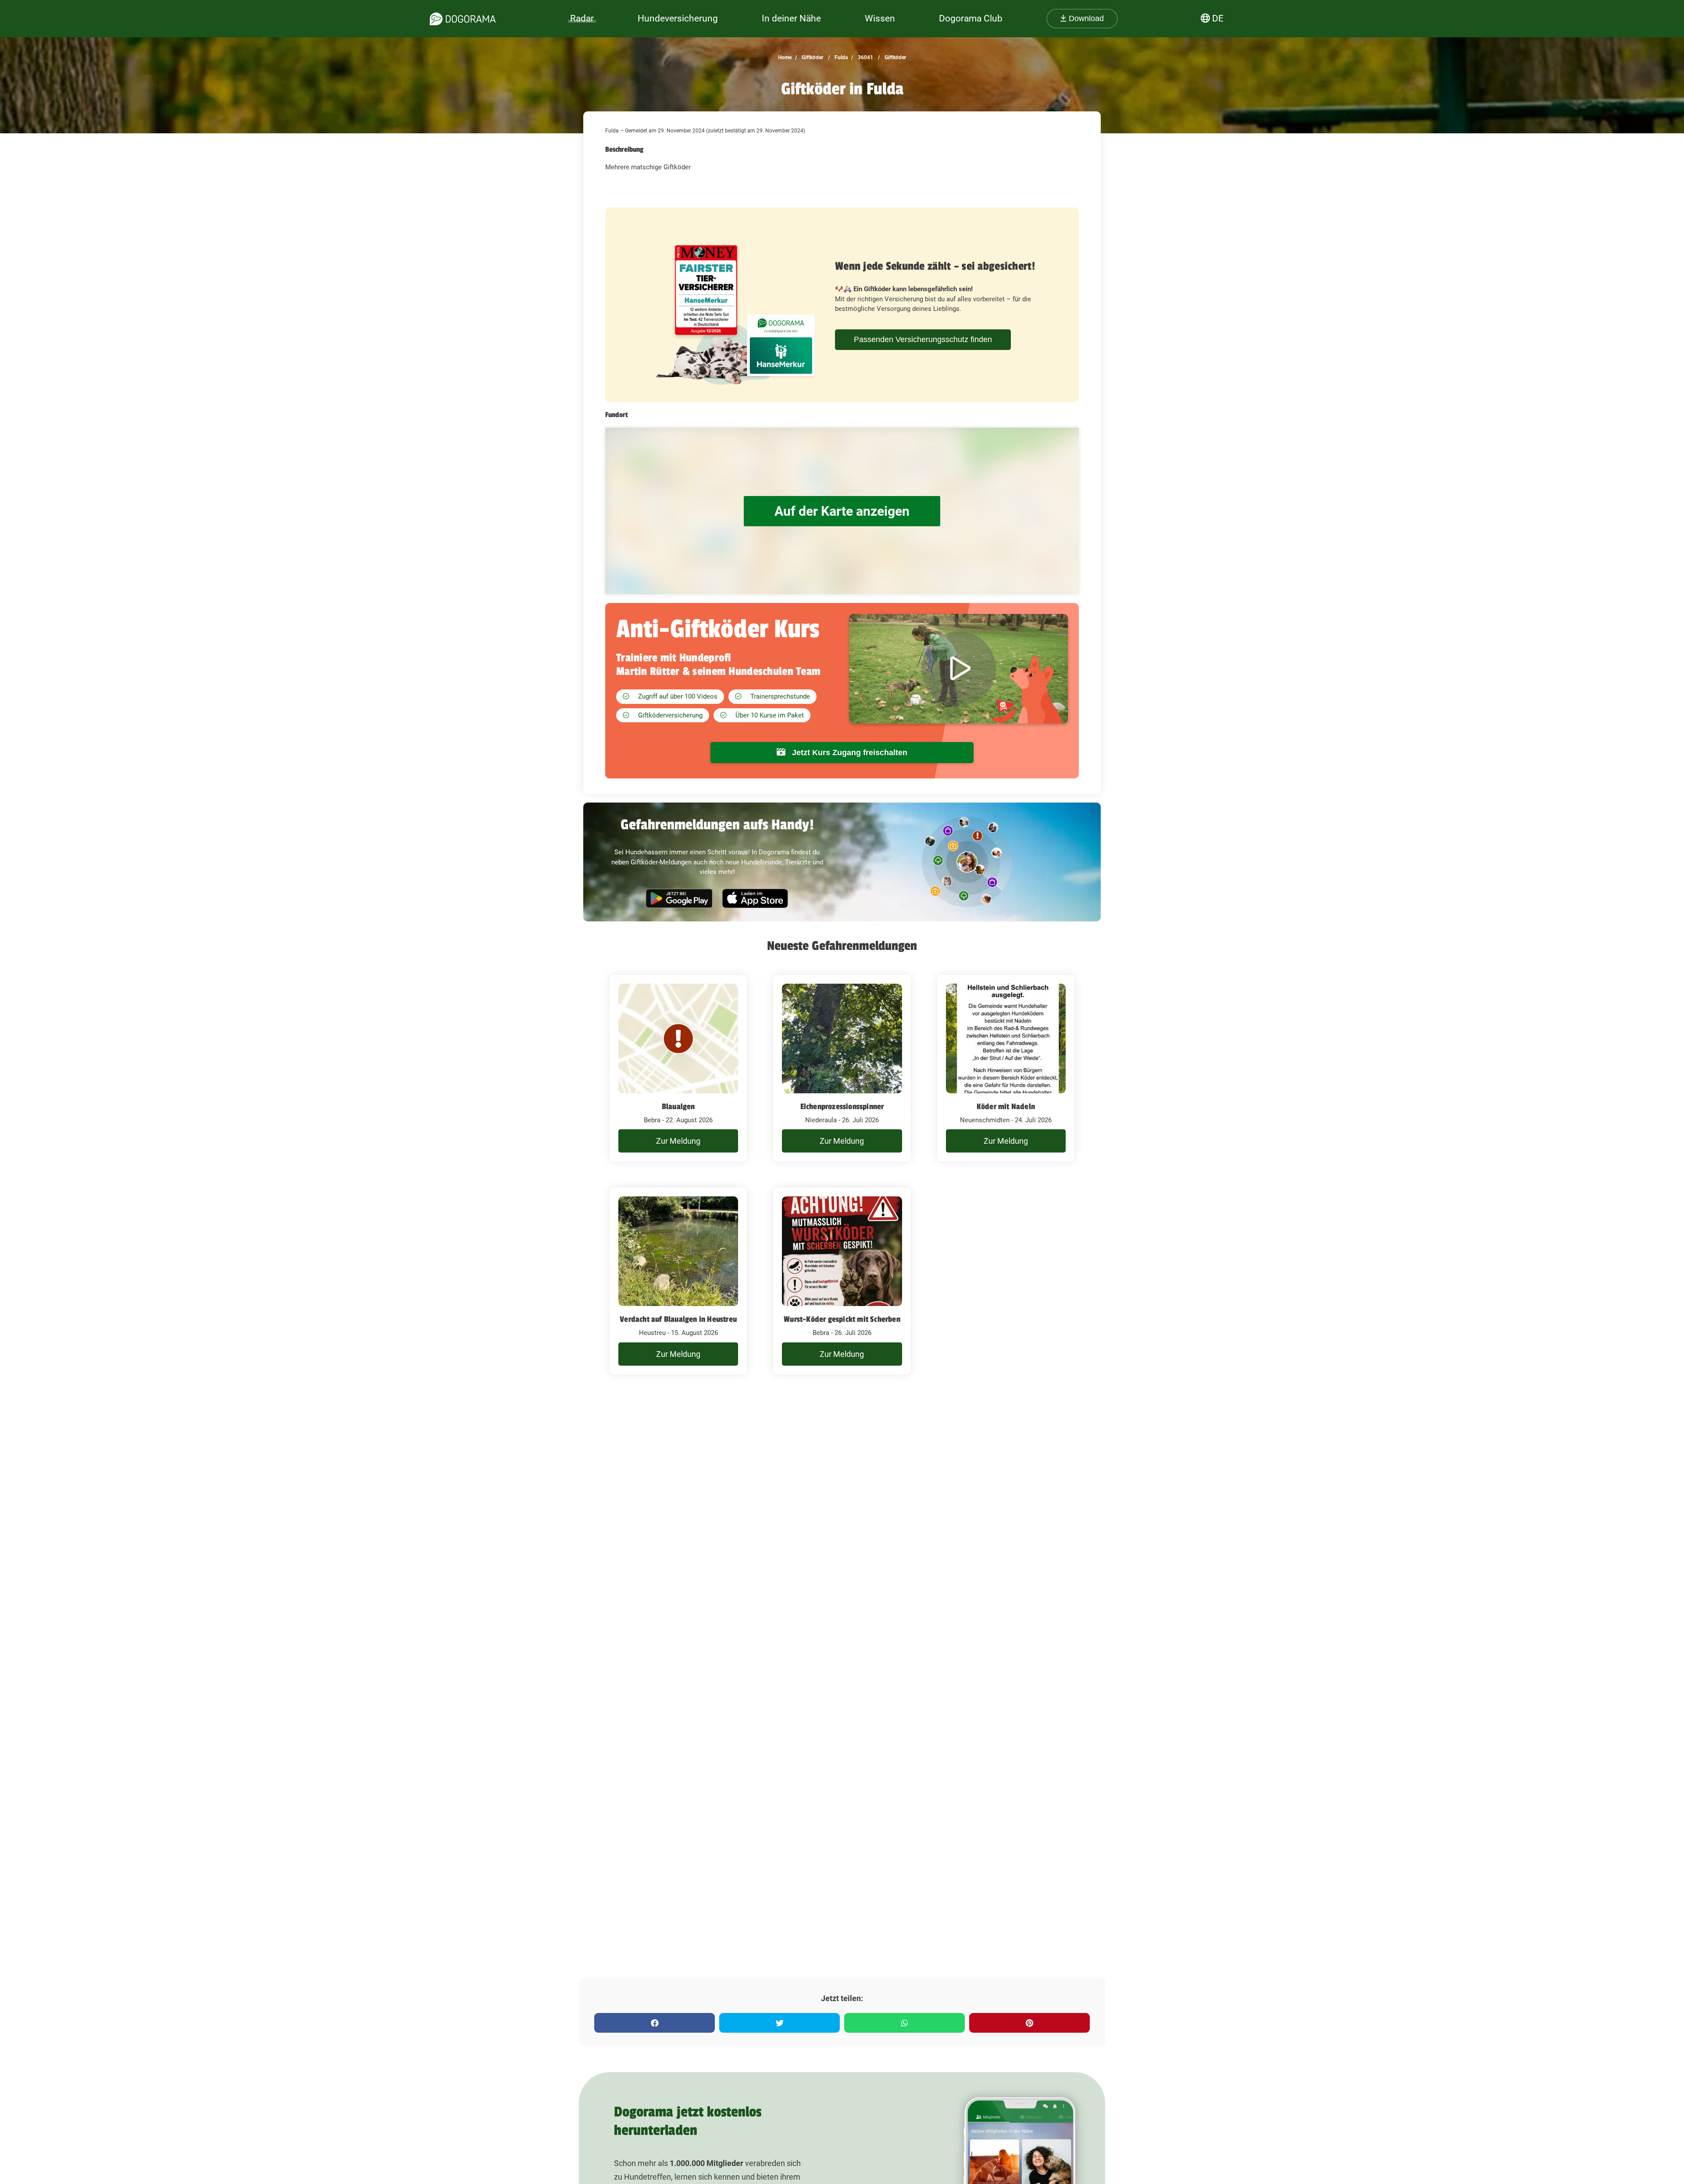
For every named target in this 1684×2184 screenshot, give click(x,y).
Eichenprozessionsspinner (842, 1106)
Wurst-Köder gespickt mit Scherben (842, 1319)
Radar (582, 18)
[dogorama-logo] (463, 19)
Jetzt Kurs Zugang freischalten (849, 753)
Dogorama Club (971, 18)
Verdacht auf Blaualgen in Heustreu (678, 1319)
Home (785, 57)
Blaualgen (678, 1106)
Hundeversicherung (678, 18)
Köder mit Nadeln (1006, 1106)
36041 (865, 57)
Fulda (840, 57)
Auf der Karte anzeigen (842, 511)
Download (1085, 18)
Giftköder (812, 57)
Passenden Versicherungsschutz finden (923, 339)
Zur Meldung (678, 1141)
